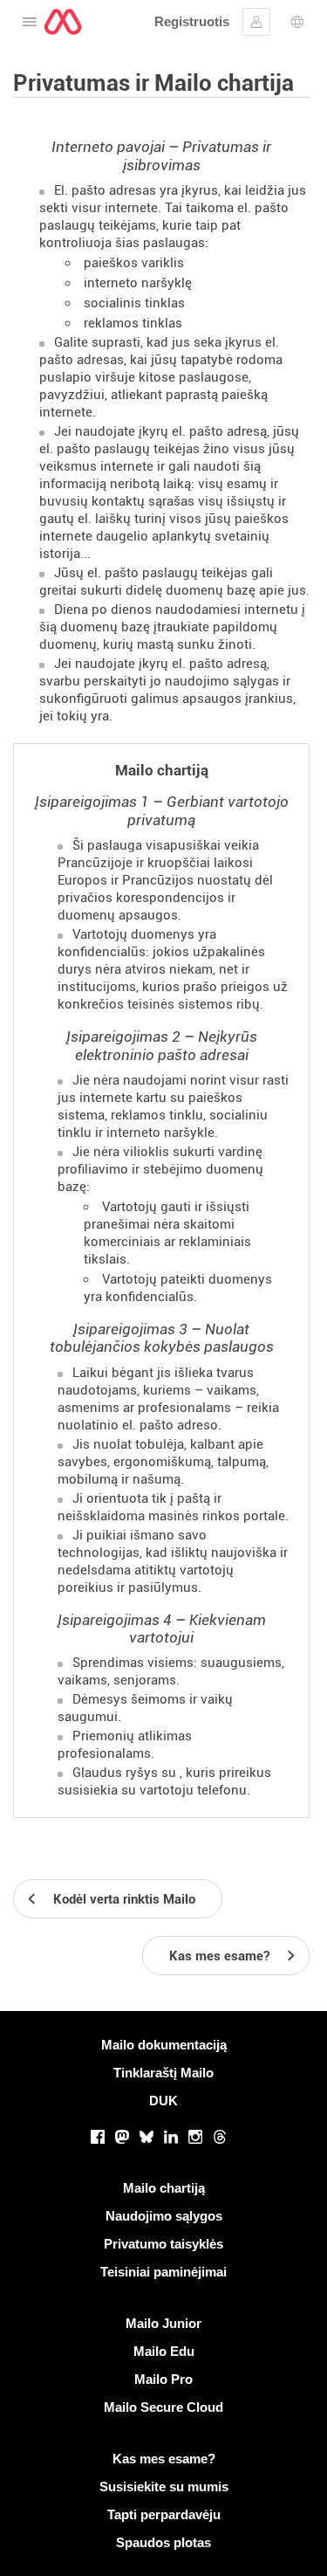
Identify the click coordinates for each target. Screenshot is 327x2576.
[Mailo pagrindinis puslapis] (63, 22)
